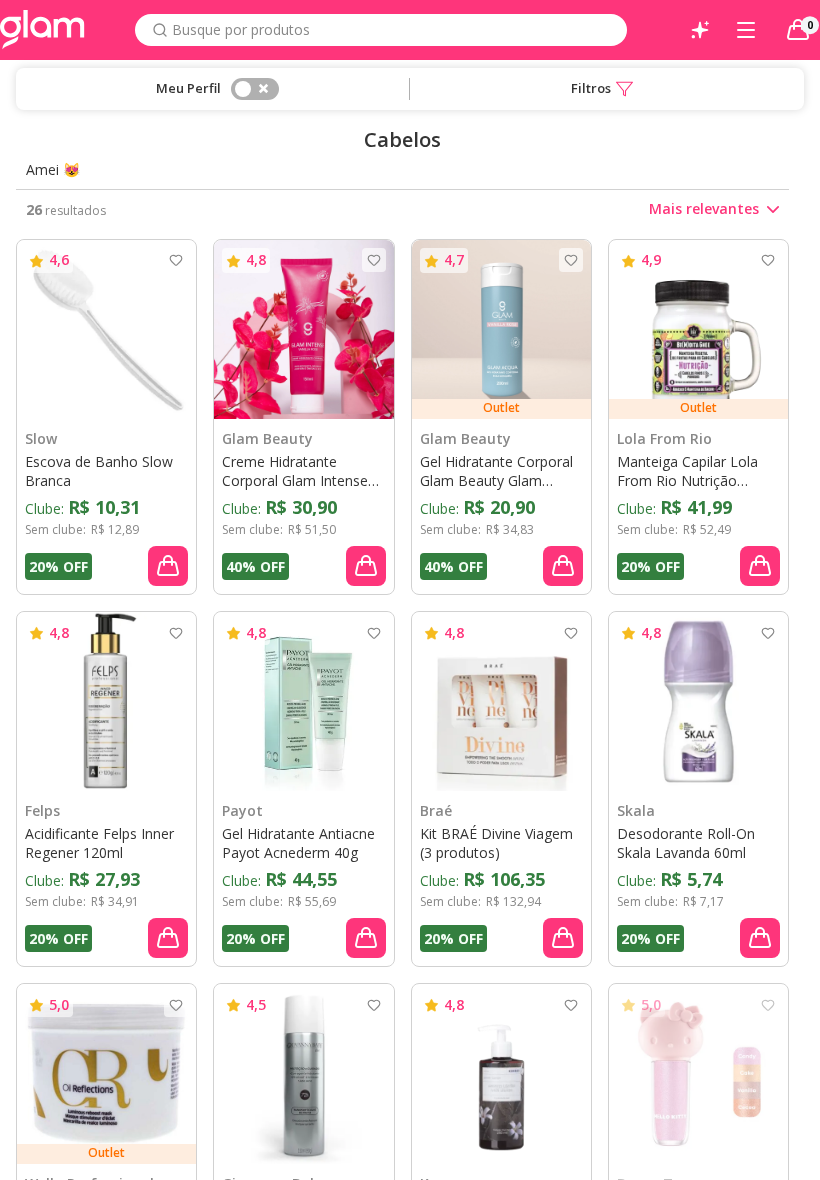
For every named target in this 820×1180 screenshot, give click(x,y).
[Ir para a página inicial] (42, 30)
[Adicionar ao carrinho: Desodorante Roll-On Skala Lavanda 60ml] (760, 938)
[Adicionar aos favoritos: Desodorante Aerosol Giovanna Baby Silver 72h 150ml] (374, 1005)
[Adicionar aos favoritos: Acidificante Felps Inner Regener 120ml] (176, 633)
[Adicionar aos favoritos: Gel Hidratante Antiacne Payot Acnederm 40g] (374, 633)
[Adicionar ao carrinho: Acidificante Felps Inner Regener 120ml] (168, 938)
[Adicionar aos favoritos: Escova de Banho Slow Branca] (176, 260)
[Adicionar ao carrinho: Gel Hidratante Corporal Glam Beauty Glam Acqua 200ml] (563, 566)
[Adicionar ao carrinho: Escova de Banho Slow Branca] (168, 566)
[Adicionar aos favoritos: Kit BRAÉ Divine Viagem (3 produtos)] (571, 633)
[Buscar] (160, 30)
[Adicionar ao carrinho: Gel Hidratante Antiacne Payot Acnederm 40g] (366, 938)
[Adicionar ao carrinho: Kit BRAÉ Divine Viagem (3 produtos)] (563, 938)
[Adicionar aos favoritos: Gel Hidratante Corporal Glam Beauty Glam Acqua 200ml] (571, 260)
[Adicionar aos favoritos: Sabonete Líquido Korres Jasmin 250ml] (571, 1005)
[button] (602, 89)
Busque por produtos (241, 30)
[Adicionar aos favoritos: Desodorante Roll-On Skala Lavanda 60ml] (768, 633)
